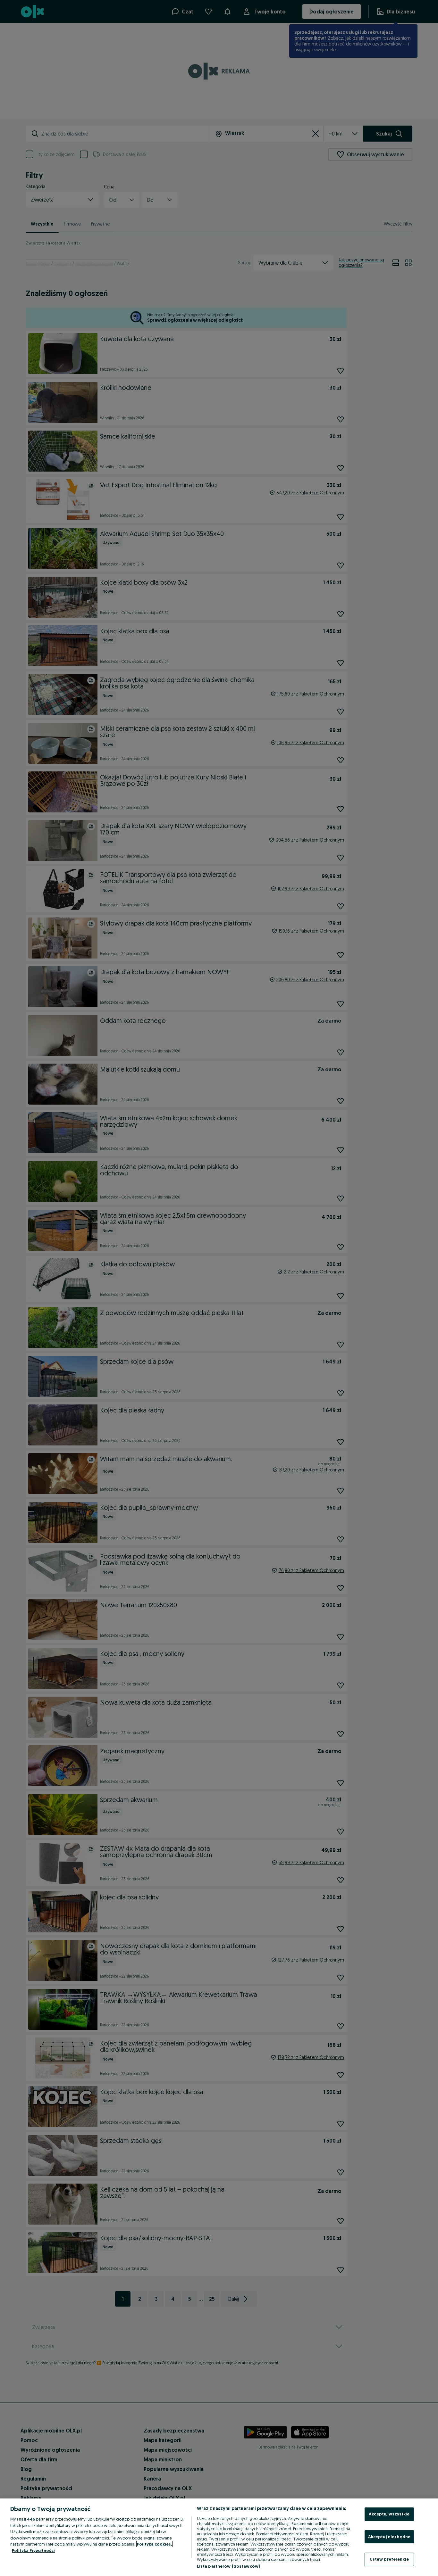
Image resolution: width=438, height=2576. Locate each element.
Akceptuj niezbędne (389, 2537)
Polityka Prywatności (33, 2550)
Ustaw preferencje (389, 2559)
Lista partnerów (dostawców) (228, 2566)
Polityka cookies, (154, 2544)
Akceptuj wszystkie (389, 2514)
